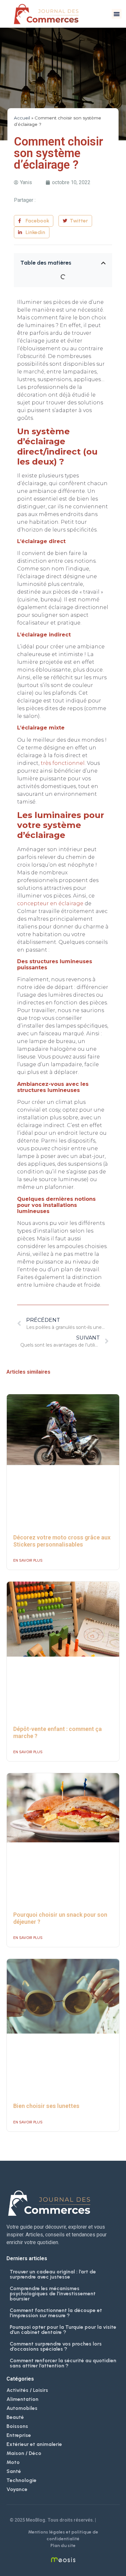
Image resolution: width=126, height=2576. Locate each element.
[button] (117, 14)
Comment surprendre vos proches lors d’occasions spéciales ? (56, 2346)
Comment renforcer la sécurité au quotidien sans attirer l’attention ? (63, 2363)
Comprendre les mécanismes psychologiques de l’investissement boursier (53, 2294)
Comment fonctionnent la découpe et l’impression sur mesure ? (56, 2313)
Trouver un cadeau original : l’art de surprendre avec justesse (53, 2274)
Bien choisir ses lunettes (46, 2106)
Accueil (22, 118)
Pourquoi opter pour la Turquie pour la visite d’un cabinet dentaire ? (63, 2330)
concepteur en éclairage (50, 903)
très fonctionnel (63, 763)
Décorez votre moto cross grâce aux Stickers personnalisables (62, 1541)
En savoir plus (28, 1560)
